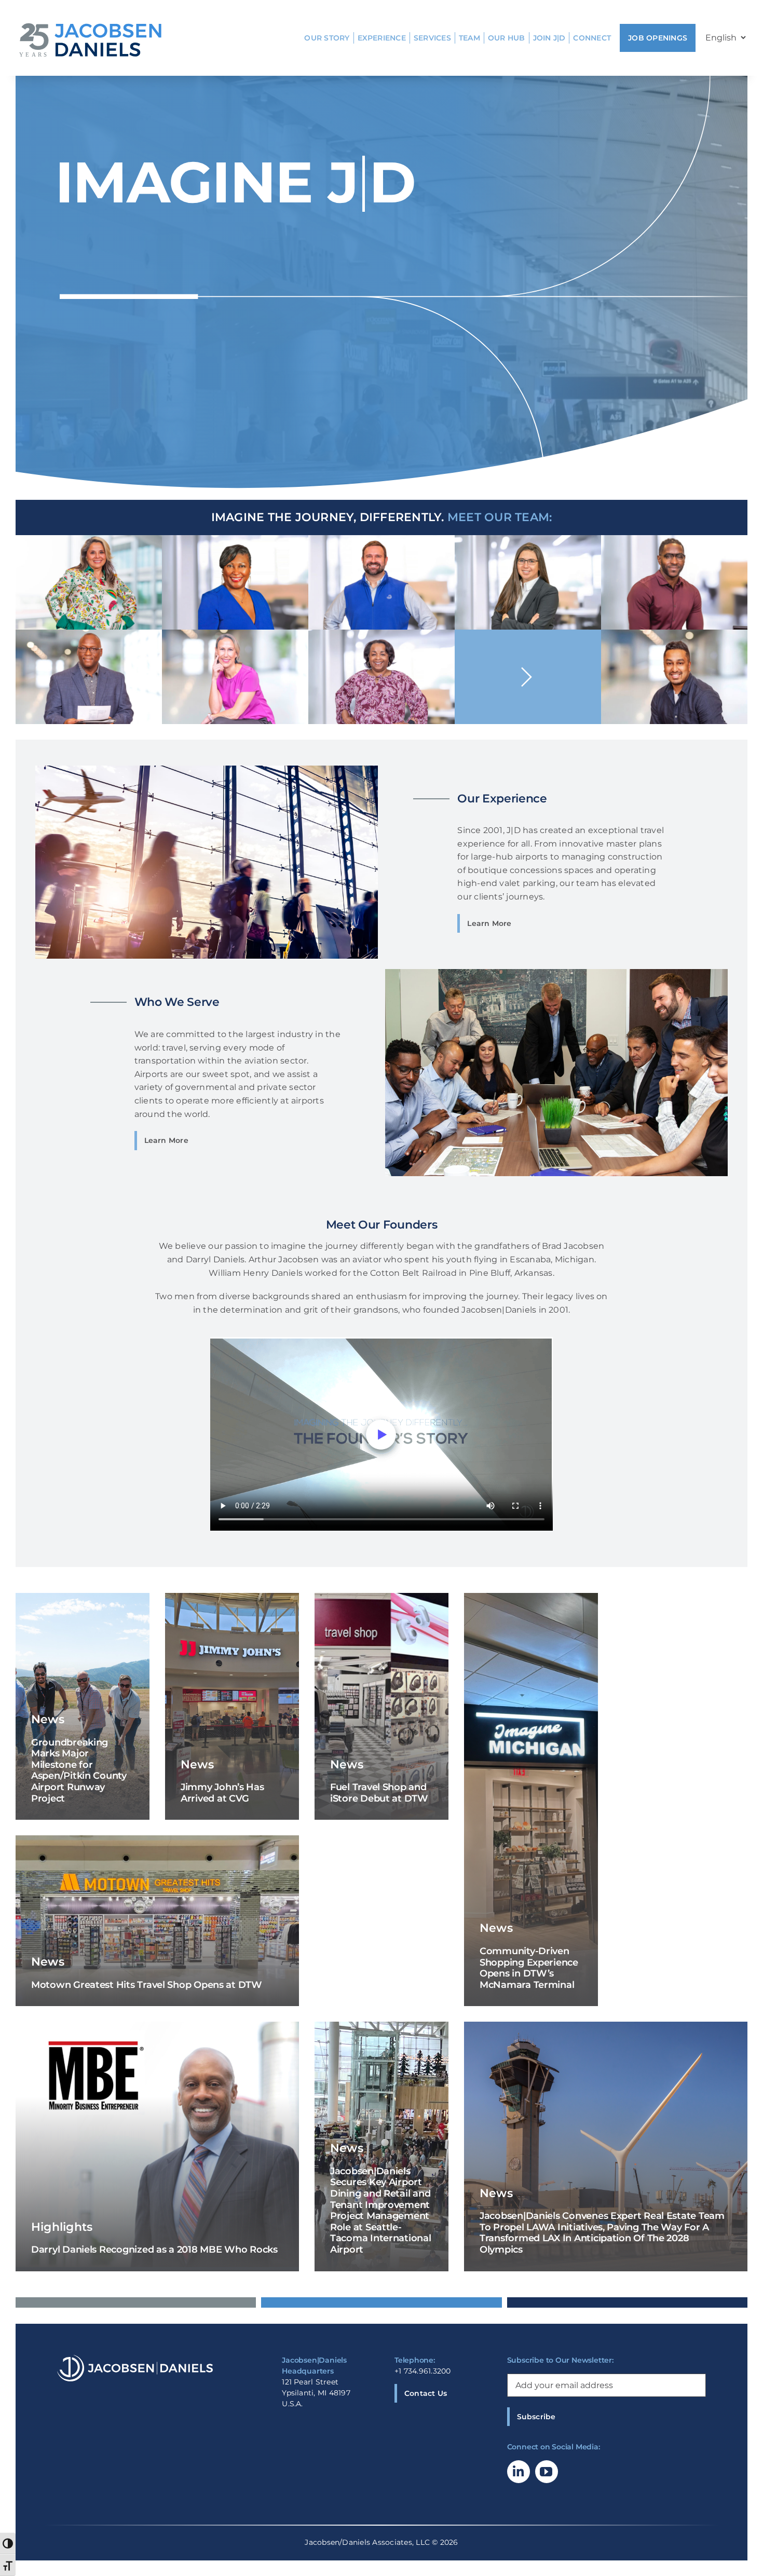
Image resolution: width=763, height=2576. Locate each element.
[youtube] (547, 2472)
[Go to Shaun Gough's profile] (528, 677)
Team (469, 38)
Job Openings (658, 38)
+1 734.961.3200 (423, 2371)
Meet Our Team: (500, 517)
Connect (592, 38)
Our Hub (507, 38)
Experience (382, 38)
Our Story (327, 38)
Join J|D (549, 38)
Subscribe (536, 2417)
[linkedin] (519, 2472)
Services (432, 38)
